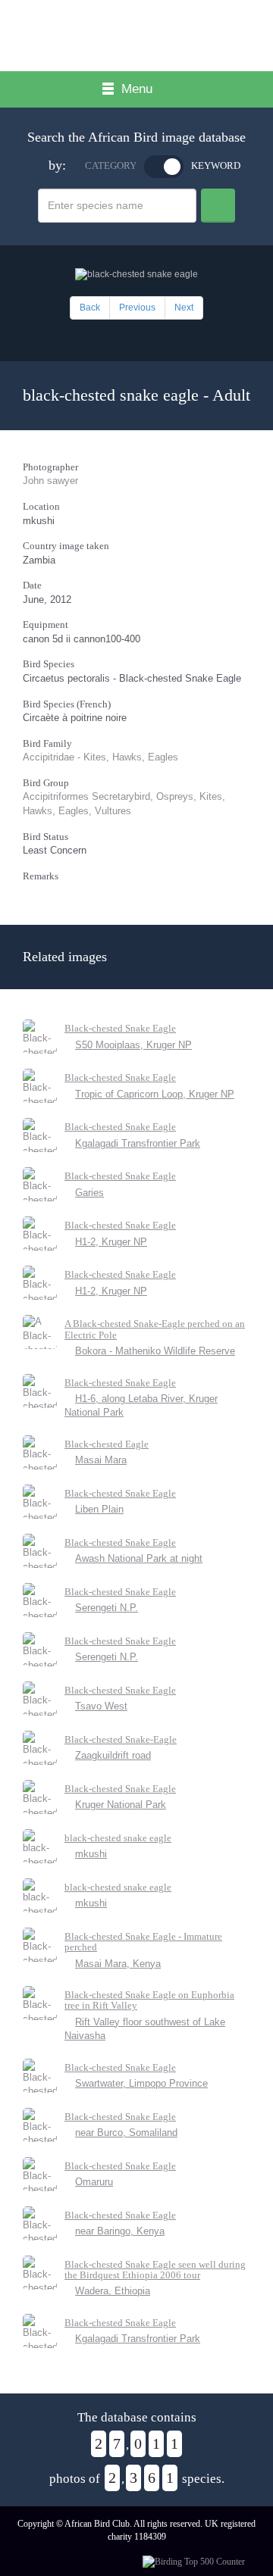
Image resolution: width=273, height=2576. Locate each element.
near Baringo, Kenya (120, 2231)
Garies (89, 1193)
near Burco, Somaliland (126, 2133)
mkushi (91, 1854)
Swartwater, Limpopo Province (141, 2083)
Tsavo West (101, 1706)
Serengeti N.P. (107, 1608)
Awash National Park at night (139, 1558)
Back (90, 308)
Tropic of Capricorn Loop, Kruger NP (155, 1094)
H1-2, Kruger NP (111, 1242)
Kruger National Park (121, 1805)
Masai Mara (101, 1460)
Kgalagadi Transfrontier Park (138, 1143)
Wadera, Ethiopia (113, 2291)
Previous (137, 308)
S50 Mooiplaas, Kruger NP (133, 1045)
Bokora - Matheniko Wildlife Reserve (155, 1351)
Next (184, 308)
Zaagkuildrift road (113, 1755)
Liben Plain (99, 1509)
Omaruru (94, 2182)
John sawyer (50, 481)
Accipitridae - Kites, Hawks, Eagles (100, 757)
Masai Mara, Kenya (118, 1964)
